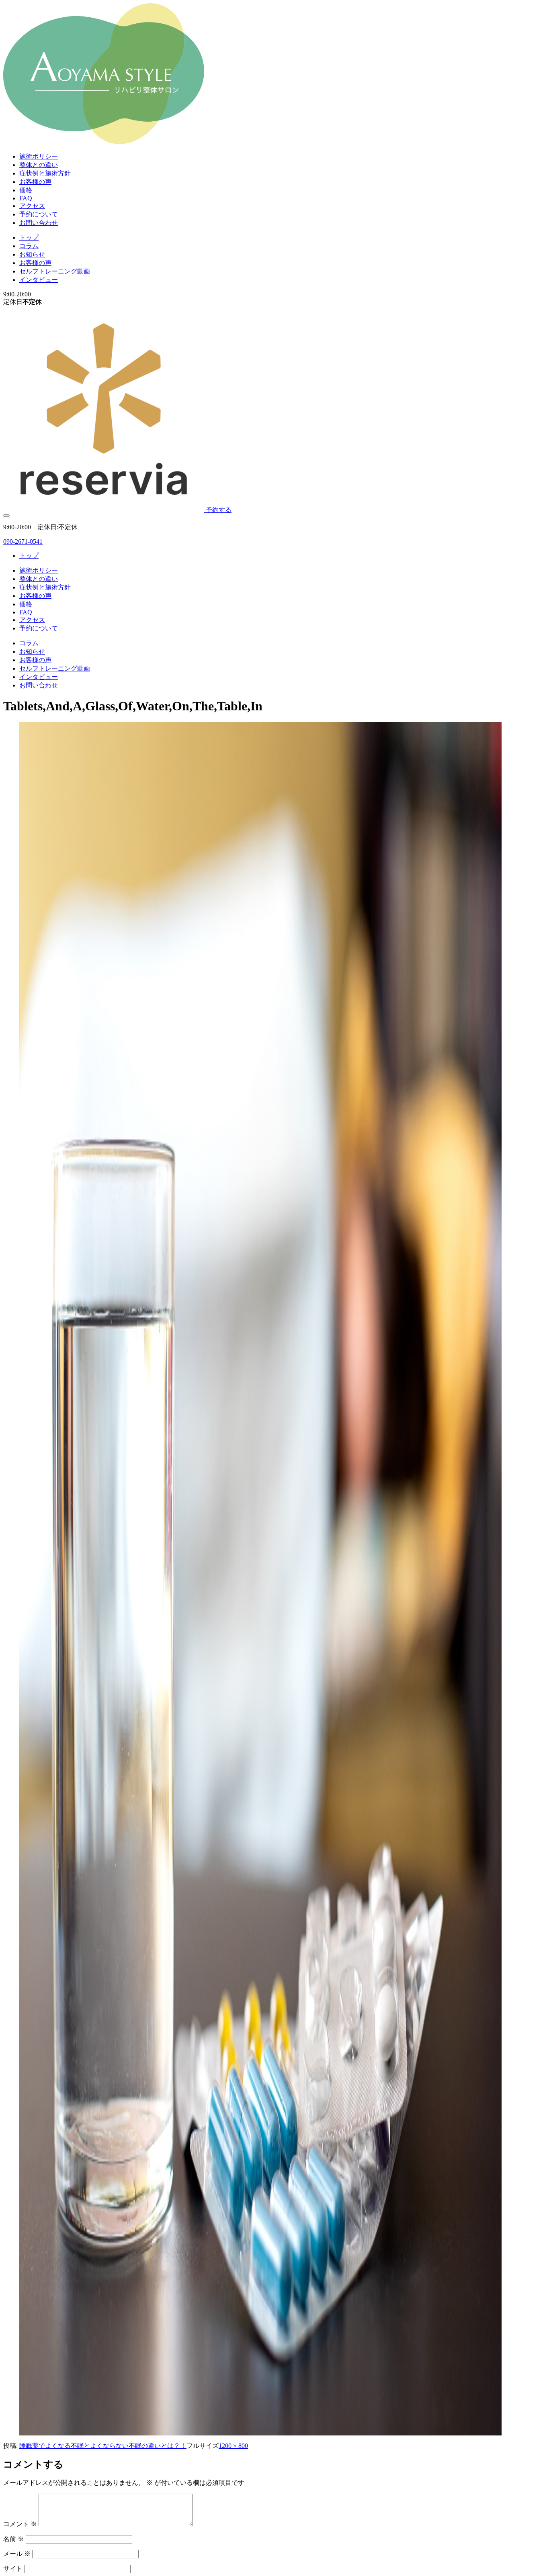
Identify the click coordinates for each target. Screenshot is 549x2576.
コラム (29, 246)
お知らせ (32, 254)
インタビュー (39, 280)
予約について (39, 214)
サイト (13, 2569)
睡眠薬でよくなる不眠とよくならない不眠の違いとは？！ (103, 2446)
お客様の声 (35, 182)
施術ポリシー (39, 156)
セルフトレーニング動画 (55, 271)
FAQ (26, 198)
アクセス (32, 206)
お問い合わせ (39, 223)
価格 (26, 190)
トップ (29, 238)
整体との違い (39, 165)
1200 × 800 (233, 2446)
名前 (14, 2539)
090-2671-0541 (23, 542)
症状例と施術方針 (45, 173)
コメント (20, 2524)
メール (17, 2554)
